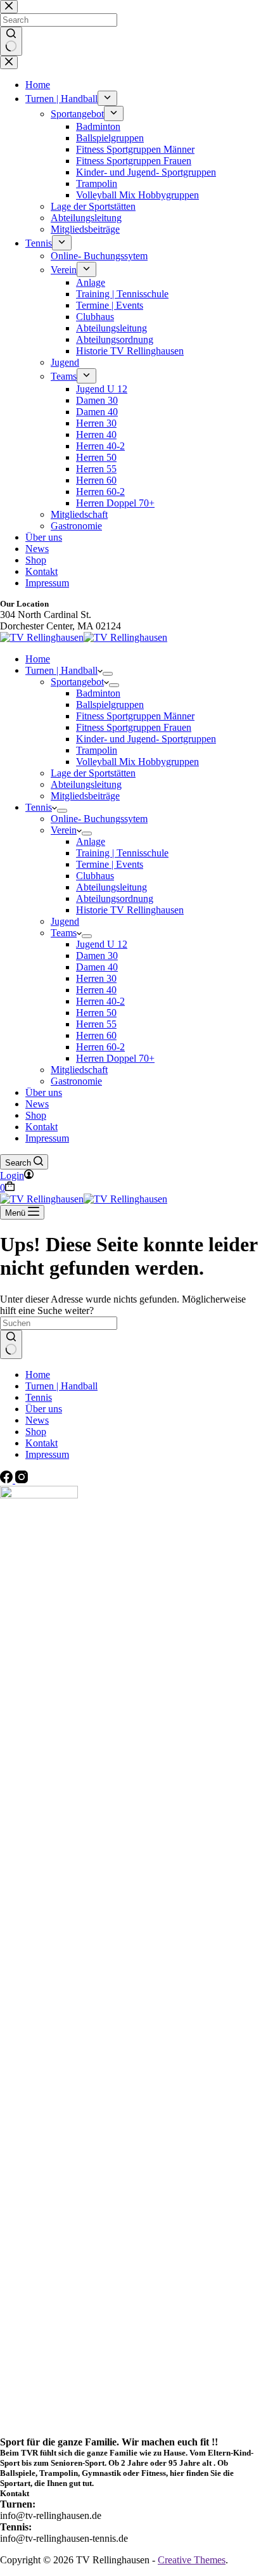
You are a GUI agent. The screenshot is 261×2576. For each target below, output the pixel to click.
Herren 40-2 (100, 1001)
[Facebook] (8, 1480)
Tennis (39, 807)
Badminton (98, 693)
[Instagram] (22, 1480)
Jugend (65, 921)
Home (38, 659)
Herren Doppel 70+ (115, 1058)
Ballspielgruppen (110, 705)
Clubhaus (95, 876)
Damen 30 (97, 956)
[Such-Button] (11, 1344)
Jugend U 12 (102, 944)
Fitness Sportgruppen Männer (135, 716)
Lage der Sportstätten (93, 773)
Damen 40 (97, 967)
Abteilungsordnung (115, 898)
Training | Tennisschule (122, 853)
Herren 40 (96, 990)
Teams (64, 933)
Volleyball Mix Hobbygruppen (137, 762)
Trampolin (97, 750)
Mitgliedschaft (79, 1070)
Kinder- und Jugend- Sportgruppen (146, 739)
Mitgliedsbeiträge (85, 796)
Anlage (91, 841)
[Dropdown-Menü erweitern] (108, 674)
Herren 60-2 (100, 1047)
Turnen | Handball (61, 670)
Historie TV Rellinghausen (130, 910)
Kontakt (41, 1127)
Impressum (47, 1138)
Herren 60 (96, 1035)
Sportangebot (77, 682)
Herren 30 (96, 978)
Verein (64, 830)
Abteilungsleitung (86, 784)
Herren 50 (96, 1013)
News (37, 1104)
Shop (36, 1115)
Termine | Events (110, 864)
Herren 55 (96, 1024)
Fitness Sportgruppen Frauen (134, 727)
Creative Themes (192, 2560)
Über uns (44, 1092)
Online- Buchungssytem (99, 819)
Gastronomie (76, 1081)
